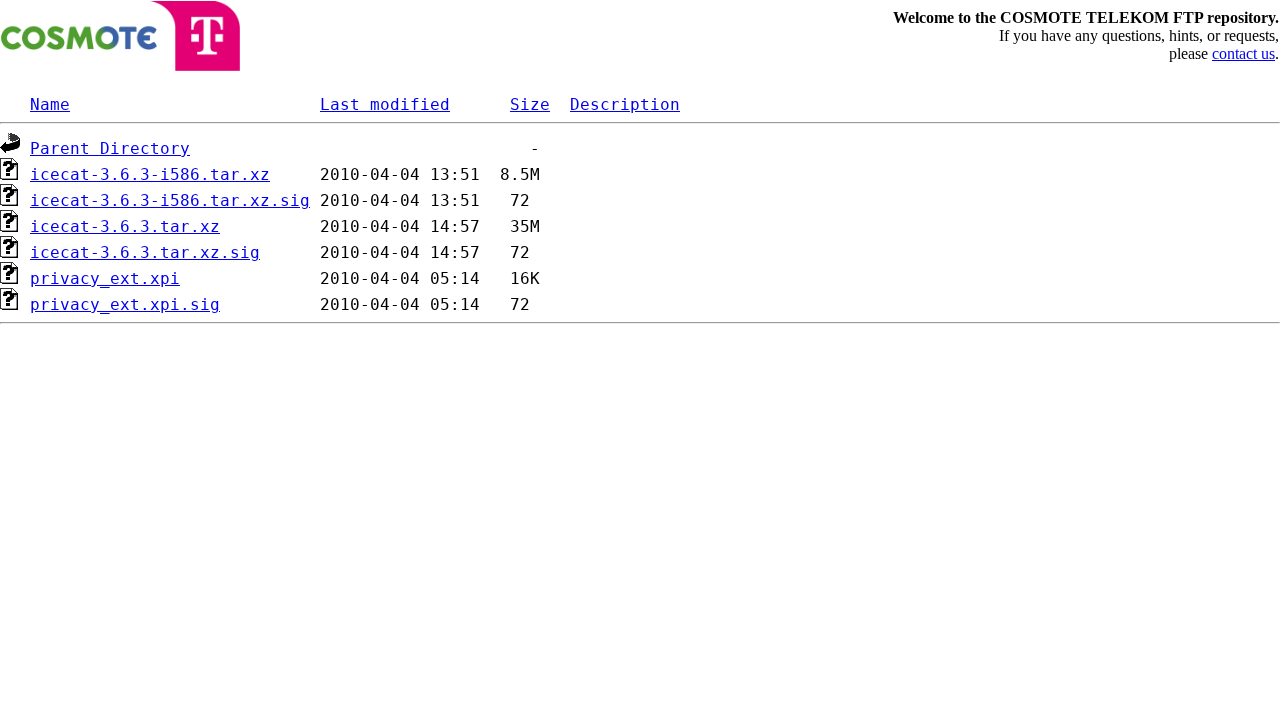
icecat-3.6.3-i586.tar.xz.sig (170, 200)
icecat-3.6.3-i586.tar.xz (150, 174)
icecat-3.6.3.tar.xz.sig (145, 252)
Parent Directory (110, 148)
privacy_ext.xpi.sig (125, 304)
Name (50, 104)
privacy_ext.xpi (105, 278)
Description (625, 104)
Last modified (385, 104)
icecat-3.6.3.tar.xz (125, 226)
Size (530, 104)
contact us (1243, 53)
